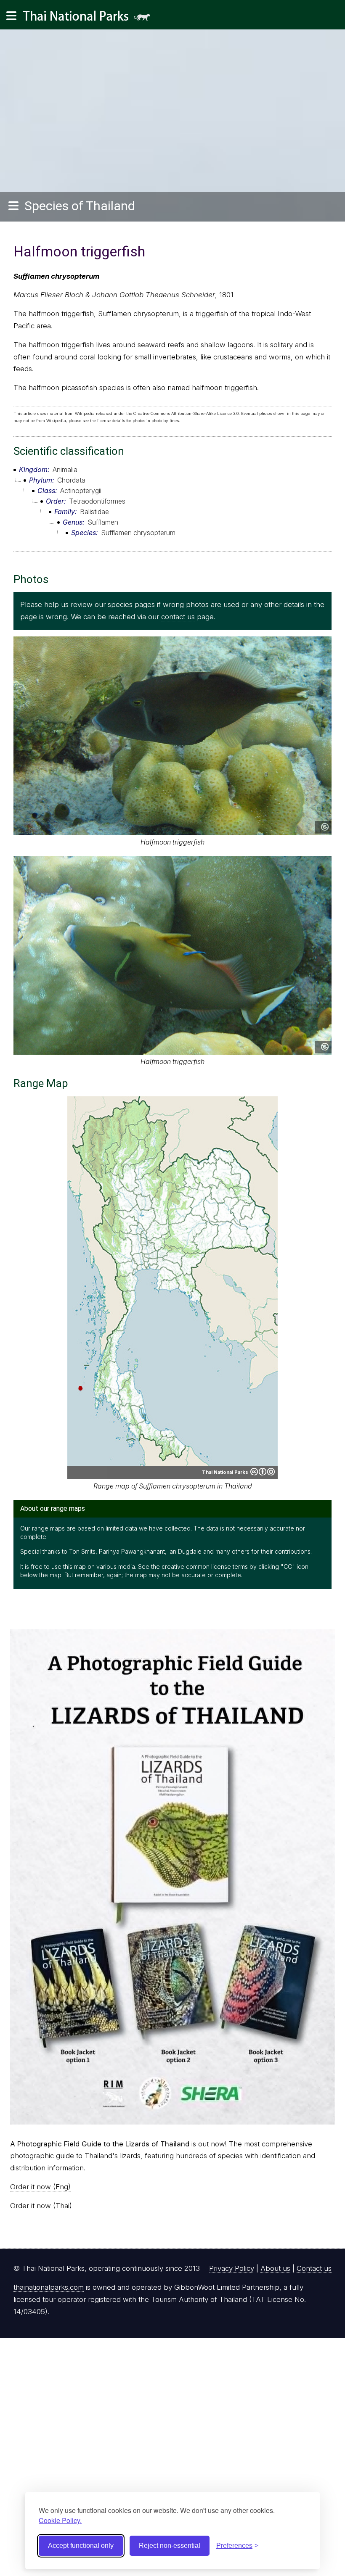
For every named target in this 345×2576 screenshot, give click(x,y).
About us (275, 2268)
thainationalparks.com (49, 2287)
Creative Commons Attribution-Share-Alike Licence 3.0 (186, 413)
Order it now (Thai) (41, 2206)
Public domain (325, 827)
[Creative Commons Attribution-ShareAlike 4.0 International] (263, 1472)
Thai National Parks (90, 19)
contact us (178, 617)
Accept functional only (81, 2546)
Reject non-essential (170, 2546)
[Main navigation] (11, 16)
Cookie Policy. (60, 2520)
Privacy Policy (232, 2268)
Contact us (314, 2268)
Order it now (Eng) (40, 2187)
